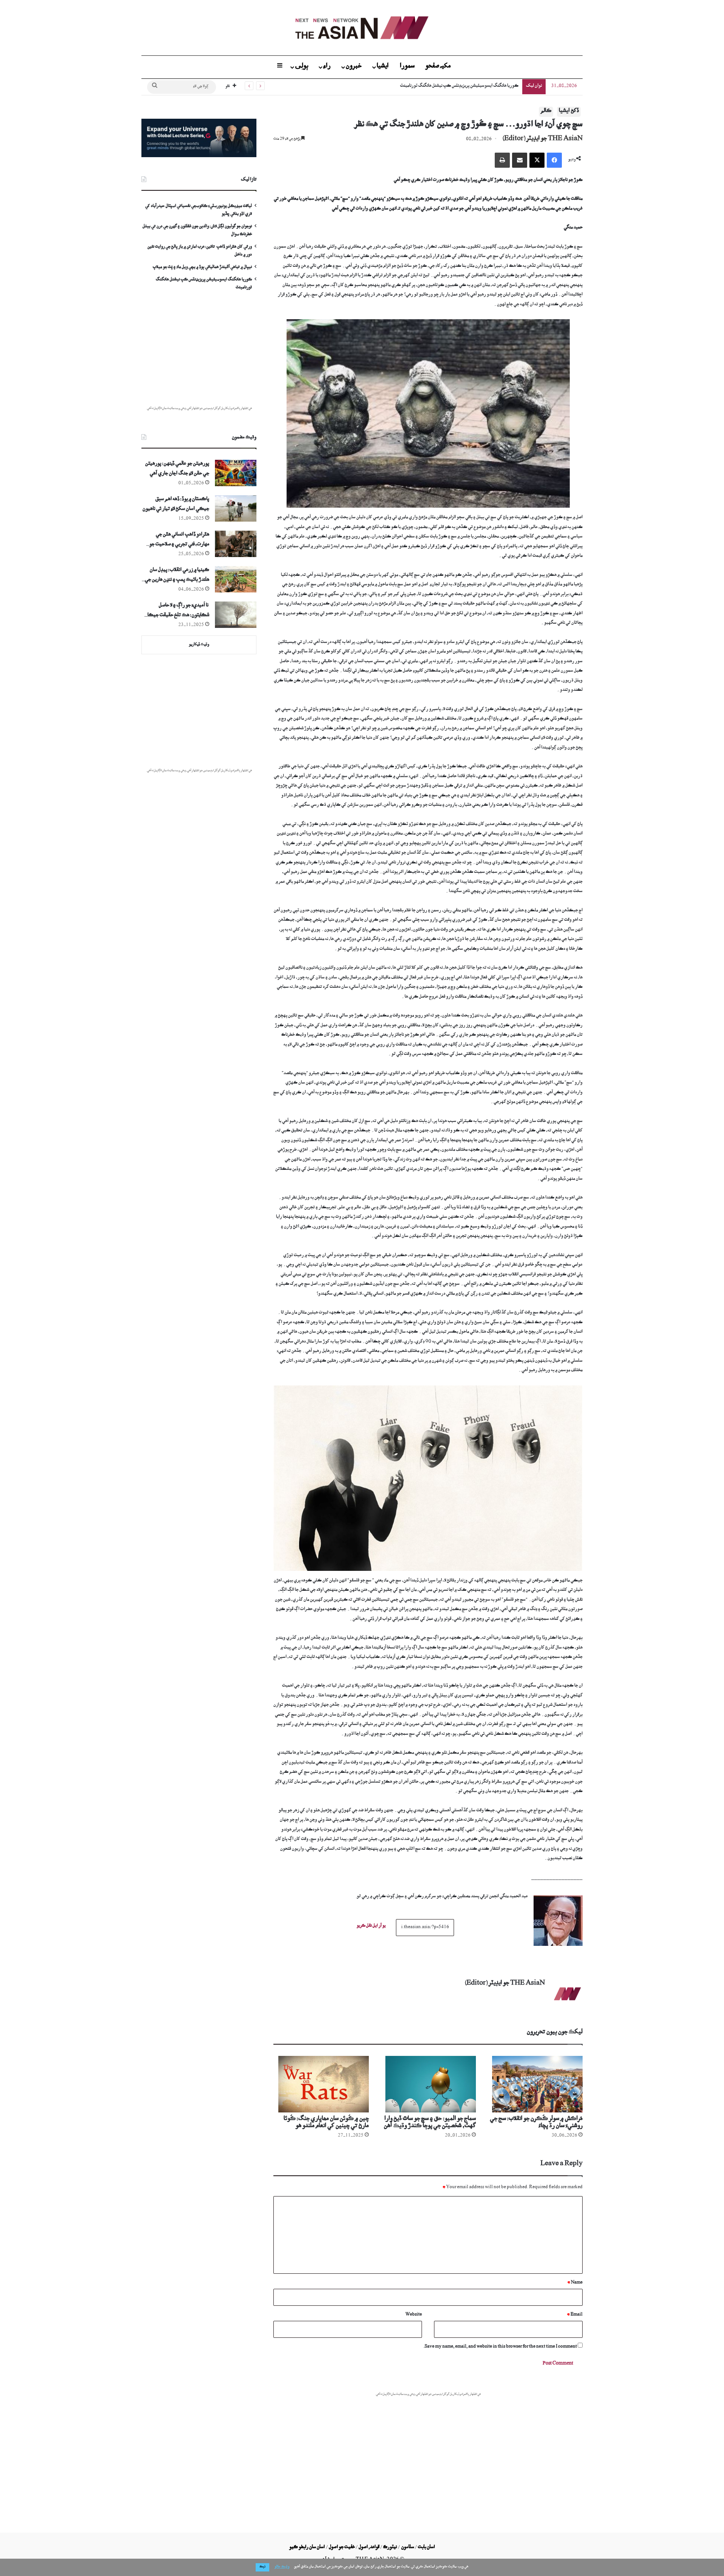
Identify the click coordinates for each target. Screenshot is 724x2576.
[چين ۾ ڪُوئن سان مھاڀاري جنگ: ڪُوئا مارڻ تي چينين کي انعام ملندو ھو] (321, 2084)
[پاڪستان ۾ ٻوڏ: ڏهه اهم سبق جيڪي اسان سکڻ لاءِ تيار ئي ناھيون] (236, 508)
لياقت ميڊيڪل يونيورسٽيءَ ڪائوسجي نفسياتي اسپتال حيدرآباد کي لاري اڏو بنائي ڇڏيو (445, 86)
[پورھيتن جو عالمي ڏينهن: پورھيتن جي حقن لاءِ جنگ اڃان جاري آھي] (236, 473)
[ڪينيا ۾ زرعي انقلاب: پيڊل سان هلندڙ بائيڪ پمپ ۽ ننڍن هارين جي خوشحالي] (236, 579)
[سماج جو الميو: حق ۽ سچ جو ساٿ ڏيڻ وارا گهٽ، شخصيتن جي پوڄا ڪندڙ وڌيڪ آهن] (428, 2084)
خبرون (354, 67)
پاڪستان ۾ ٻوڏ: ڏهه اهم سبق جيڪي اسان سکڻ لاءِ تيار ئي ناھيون (176, 505)
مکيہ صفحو (438, 67)
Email (575, 2315)
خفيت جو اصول (342, 2548)
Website (414, 2315)
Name (575, 2283)
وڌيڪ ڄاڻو (282, 2567)
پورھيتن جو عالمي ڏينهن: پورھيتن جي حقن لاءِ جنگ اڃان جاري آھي (177, 469)
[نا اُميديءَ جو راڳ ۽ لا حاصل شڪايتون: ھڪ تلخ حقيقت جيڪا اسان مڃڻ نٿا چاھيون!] (236, 615)
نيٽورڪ (390, 2548)
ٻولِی (301, 67)
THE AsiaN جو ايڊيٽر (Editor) (542, 139)
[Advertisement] (428, 2454)
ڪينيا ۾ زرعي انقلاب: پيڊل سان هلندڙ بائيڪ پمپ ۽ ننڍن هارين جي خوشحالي (177, 576)
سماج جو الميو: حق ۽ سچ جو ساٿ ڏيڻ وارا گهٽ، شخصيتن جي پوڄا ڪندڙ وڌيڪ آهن (430, 2123)
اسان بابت (426, 2548)
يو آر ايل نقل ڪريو (371, 1927)
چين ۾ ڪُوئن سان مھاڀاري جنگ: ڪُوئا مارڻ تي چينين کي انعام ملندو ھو (326, 2123)
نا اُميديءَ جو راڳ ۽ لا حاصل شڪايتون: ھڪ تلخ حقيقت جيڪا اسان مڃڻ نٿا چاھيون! (178, 612)
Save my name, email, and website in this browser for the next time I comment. (500, 2347)
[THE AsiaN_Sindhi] (362, 28)
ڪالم (546, 112)
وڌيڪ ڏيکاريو (199, 645)
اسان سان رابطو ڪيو (307, 2548)
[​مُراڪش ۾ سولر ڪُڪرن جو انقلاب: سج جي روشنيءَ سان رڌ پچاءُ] (535, 2084)
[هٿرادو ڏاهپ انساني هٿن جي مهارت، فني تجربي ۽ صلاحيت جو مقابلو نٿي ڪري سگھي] (236, 544)
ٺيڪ (262, 2567)
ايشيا (383, 67)
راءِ (327, 67)
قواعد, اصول (369, 2548)
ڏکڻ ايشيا (569, 112)
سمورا (407, 67)
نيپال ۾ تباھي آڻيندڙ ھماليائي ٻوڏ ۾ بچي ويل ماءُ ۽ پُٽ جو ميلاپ (202, 268)
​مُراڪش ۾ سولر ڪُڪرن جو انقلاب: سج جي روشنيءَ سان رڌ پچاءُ (536, 2123)
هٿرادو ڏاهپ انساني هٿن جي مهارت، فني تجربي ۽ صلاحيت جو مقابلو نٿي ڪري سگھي (179, 541)
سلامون (408, 2548)
